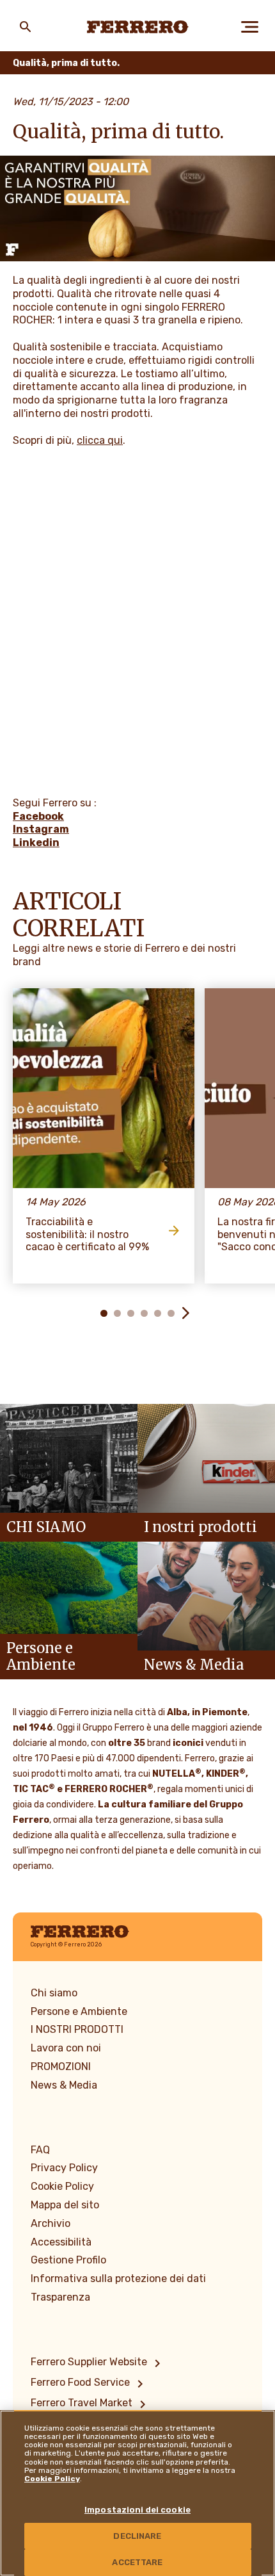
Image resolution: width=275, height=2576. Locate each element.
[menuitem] (98, 2363)
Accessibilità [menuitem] (61, 2242)
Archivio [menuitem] (51, 2223)
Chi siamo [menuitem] (54, 1993)
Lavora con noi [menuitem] (66, 2048)
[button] (90, 1313)
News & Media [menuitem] (64, 2085)
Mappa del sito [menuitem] (65, 2205)
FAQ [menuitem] (40, 2150)
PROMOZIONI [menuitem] (61, 2067)
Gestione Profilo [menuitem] (68, 2260)
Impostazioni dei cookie (137, 2510)
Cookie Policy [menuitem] (62, 2186)
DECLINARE (137, 2536)
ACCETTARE (137, 2562)
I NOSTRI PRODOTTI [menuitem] (77, 2029)
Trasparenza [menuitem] (60, 2297)
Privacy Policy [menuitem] (64, 2168)
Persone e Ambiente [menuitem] (79, 2011)
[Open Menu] (249, 27)
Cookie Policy (52, 2479)
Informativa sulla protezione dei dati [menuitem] (118, 2278)
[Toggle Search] (26, 27)
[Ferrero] (138, 27)
